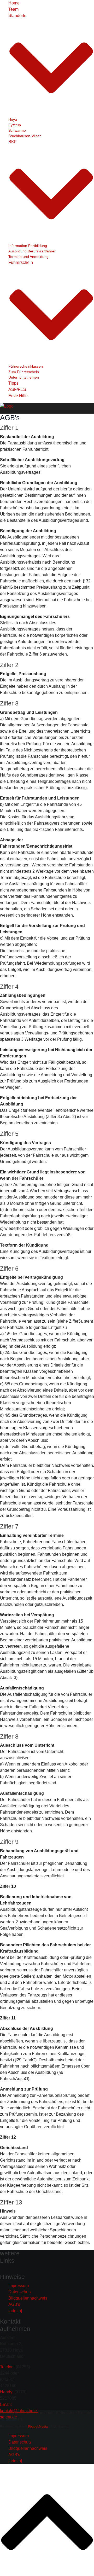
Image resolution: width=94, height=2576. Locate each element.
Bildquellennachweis (28, 2298)
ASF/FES (17, 389)
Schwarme (17, 130)
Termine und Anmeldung (28, 257)
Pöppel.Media (38, 2427)
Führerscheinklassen (26, 366)
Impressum (19, 2286)
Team (13, 9)
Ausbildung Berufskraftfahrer (32, 251)
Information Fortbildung (28, 246)
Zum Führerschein (24, 372)
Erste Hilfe (18, 396)
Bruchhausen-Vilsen (25, 136)
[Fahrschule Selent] (7, 406)
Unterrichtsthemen (24, 377)
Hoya (13, 119)
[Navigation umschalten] (3, 2270)
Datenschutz (20, 2292)
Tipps (13, 383)
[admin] (15, 2311)
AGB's (14, 2304)
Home (14, 3)
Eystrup (15, 125)
